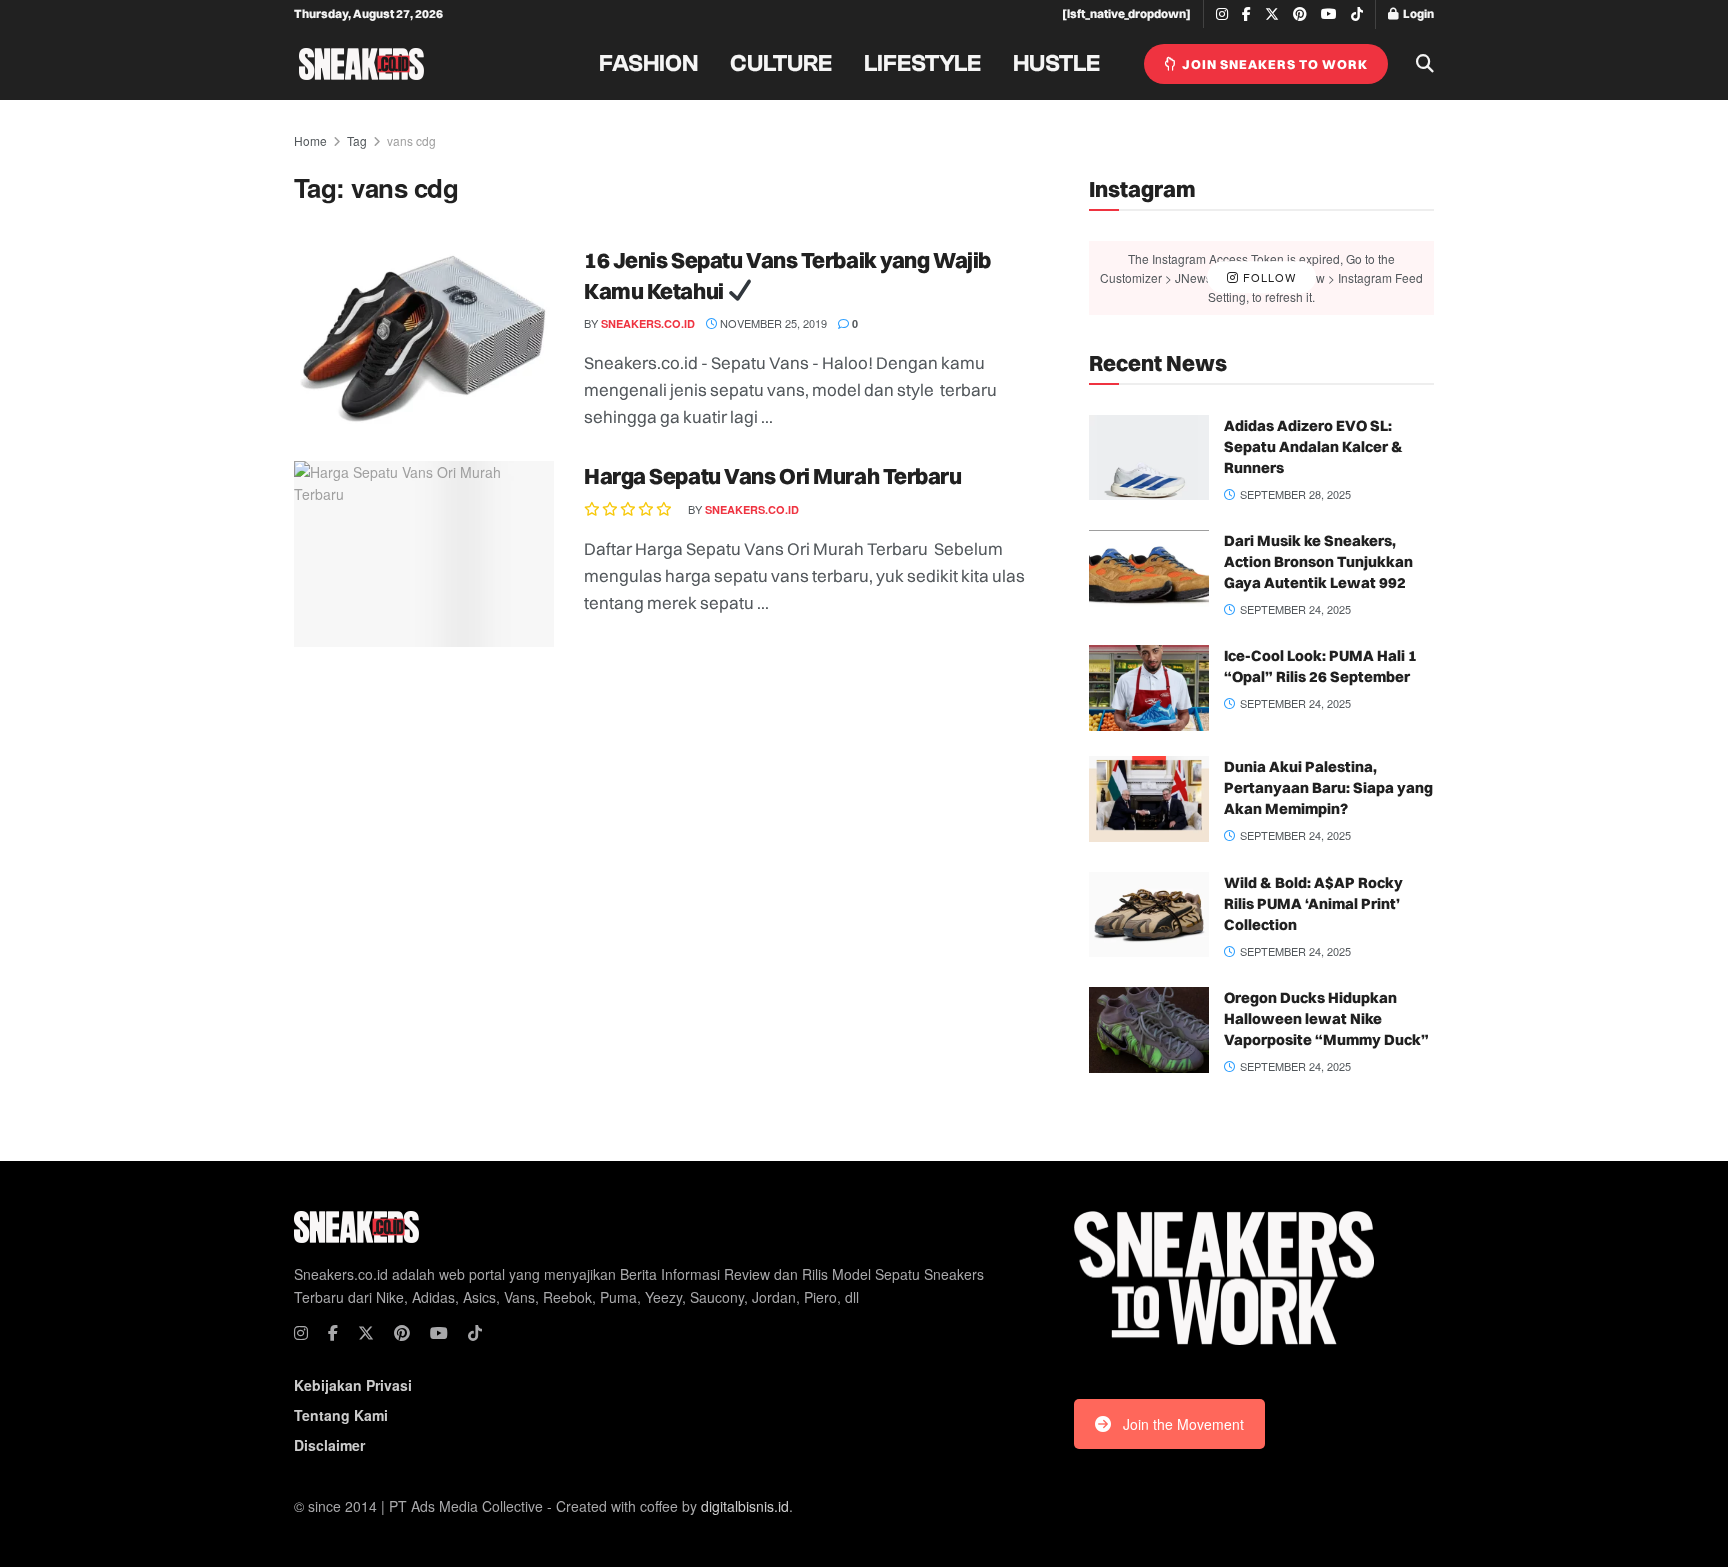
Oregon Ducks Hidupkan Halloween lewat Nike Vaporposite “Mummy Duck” (1326, 1018)
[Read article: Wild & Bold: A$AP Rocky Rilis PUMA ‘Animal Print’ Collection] (1149, 915)
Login (1417, 13)
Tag (357, 140)
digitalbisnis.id (745, 1506)
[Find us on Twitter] (1272, 14)
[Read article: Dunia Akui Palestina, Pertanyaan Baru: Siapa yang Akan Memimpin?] (1149, 799)
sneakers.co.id (648, 323)
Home (310, 140)
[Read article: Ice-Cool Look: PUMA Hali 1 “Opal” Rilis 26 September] (1149, 688)
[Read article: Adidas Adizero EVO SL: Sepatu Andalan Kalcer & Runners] (1149, 458)
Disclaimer (329, 1445)
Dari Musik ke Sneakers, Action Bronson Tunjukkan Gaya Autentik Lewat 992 (1318, 561)
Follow (1267, 277)
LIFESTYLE (922, 64)
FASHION (648, 64)
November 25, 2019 (772, 323)
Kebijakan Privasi (353, 1385)
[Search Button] (1425, 64)
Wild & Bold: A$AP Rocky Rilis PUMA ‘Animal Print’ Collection (1313, 903)
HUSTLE (1056, 64)
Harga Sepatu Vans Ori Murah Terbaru (773, 476)
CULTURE (781, 64)
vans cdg (411, 140)
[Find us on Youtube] (1329, 14)
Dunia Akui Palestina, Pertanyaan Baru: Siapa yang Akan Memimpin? (1328, 787)
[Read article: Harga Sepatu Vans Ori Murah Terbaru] (424, 554)
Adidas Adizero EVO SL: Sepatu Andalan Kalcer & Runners (1313, 446)
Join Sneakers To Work (1273, 64)
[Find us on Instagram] (1222, 14)
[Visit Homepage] (361, 64)
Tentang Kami (341, 1415)
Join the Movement (1183, 1424)
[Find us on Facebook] (1246, 14)
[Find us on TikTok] (1357, 15)
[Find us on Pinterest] (1300, 14)
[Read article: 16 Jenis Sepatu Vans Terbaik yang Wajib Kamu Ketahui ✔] (424, 338)
